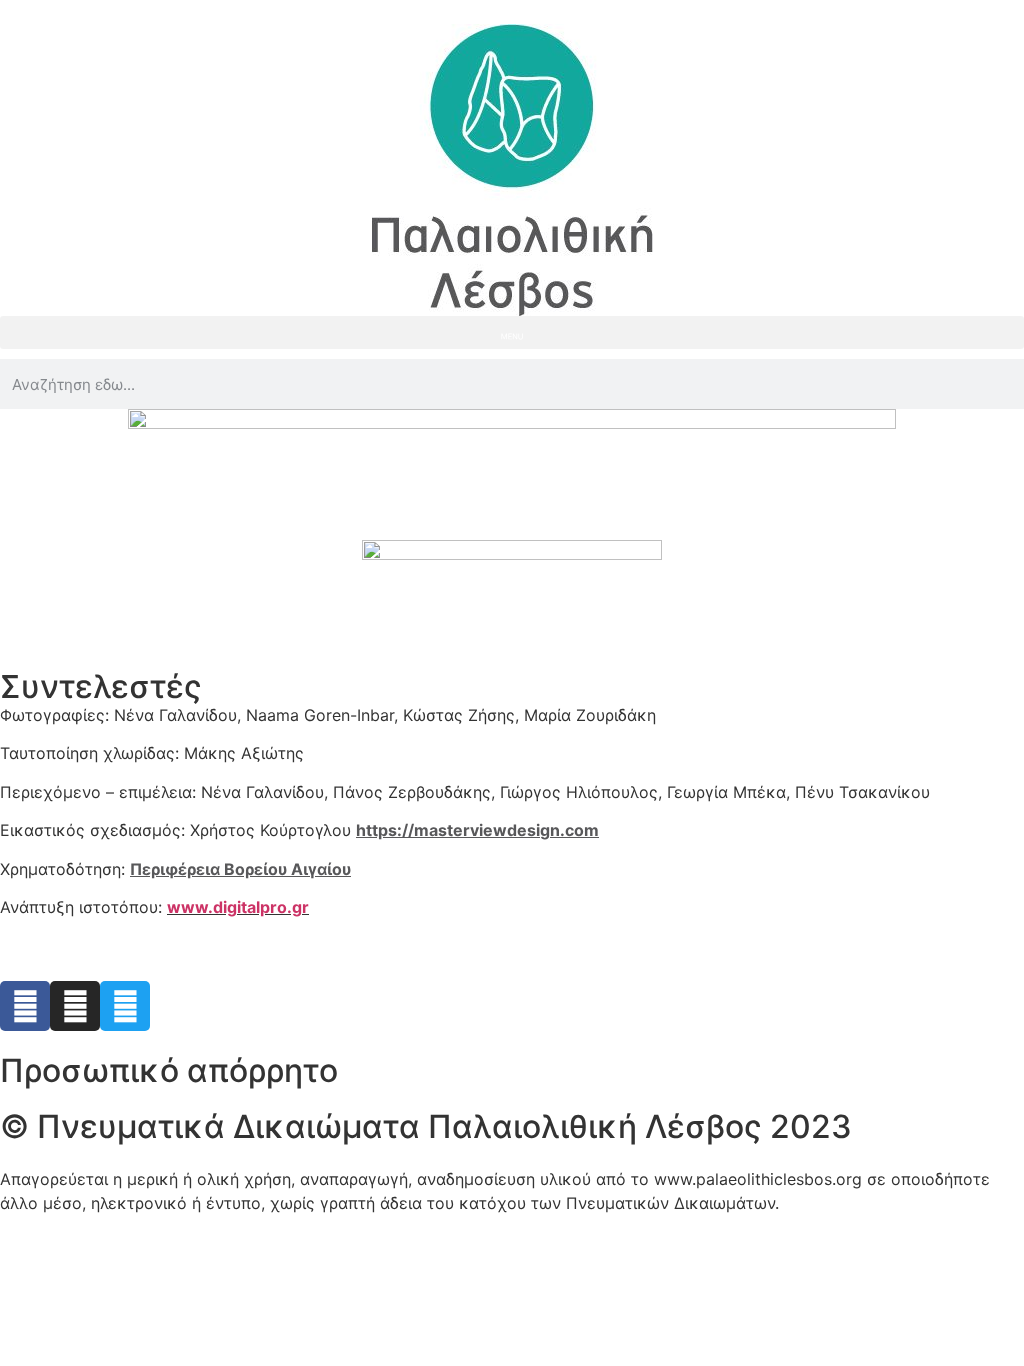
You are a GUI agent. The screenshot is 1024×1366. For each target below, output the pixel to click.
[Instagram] (75, 1006)
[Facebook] (25, 1006)
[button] (512, 332)
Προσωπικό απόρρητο (169, 1070)
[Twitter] (125, 1006)
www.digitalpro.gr (238, 907)
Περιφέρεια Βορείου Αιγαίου (240, 869)
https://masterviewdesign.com (477, 830)
